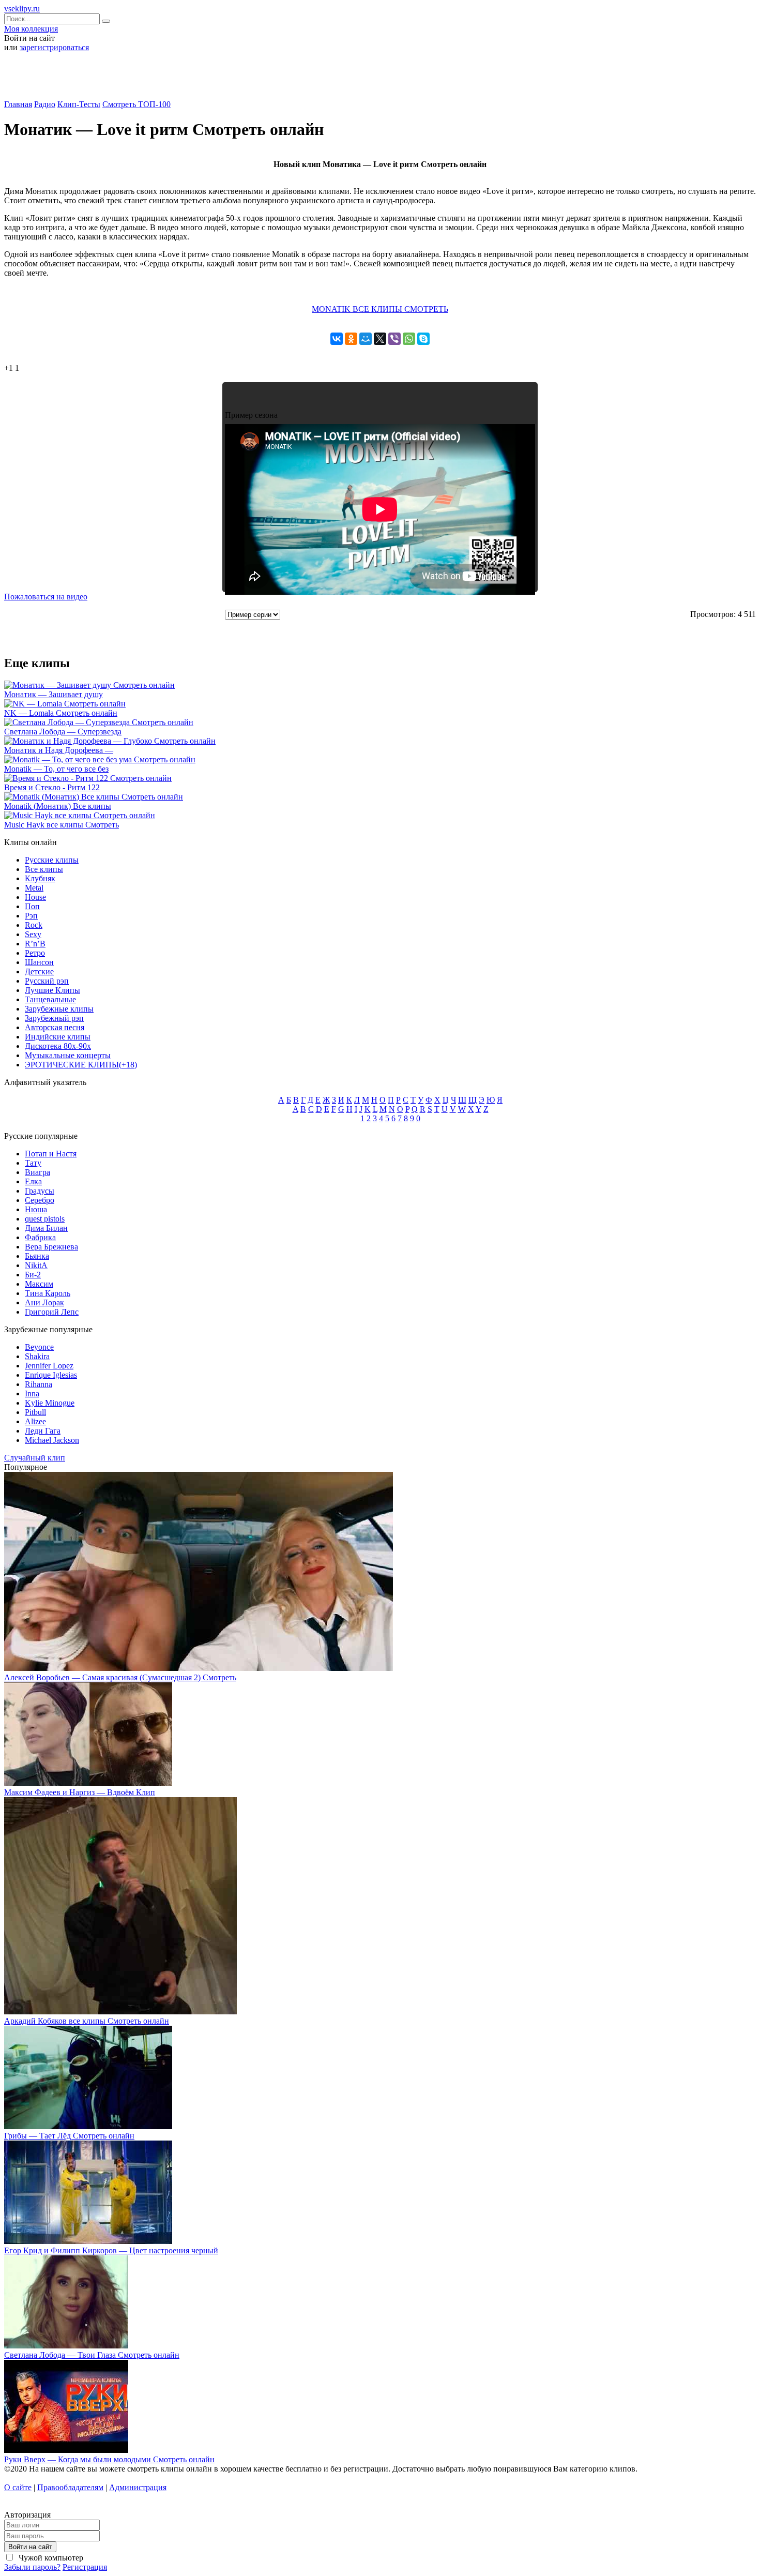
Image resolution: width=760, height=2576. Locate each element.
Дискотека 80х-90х (58, 1046)
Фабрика (40, 1237)
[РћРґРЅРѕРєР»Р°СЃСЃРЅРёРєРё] (351, 339)
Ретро (35, 953)
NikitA (36, 1265)
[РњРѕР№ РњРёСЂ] (366, 339)
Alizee (35, 1421)
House (35, 897)
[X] (380, 339)
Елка (33, 1181)
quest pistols (45, 1219)
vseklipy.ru (22, 9)
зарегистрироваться (54, 47)
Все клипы (44, 869)
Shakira (37, 1356)
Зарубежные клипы (59, 1009)
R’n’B (35, 944)
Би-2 (33, 1275)
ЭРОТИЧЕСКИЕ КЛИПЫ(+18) (81, 1065)
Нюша (36, 1209)
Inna (32, 1394)
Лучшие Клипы (52, 990)
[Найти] (106, 21)
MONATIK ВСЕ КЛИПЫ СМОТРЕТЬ (380, 309)
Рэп (31, 916)
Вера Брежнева (51, 1247)
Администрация (138, 2487)
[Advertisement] (380, 80)
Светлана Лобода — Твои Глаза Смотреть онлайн (92, 2355)
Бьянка (37, 1256)
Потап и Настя (51, 1154)
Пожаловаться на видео (46, 597)
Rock (34, 925)
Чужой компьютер (50, 2558)
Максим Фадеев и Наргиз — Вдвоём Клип (80, 1792)
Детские (39, 971)
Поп (32, 906)
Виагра (37, 1172)
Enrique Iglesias (51, 1375)
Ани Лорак (44, 1302)
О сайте (18, 2487)
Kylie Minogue (50, 1403)
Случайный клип (35, 1458)
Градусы (40, 1191)
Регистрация (85, 2567)
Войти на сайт (30, 2547)
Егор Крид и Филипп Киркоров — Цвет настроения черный (111, 2250)
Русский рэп (47, 981)
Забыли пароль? (32, 2567)
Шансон (39, 962)
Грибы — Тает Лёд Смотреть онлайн (69, 2136)
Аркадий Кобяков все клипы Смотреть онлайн (87, 2021)
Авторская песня (55, 1027)
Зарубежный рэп (54, 1018)
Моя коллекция (31, 29)
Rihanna (39, 1384)
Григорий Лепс (52, 1312)
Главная (18, 104)
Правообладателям (70, 2487)
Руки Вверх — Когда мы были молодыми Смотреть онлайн (109, 2459)
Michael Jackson (52, 1440)
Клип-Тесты (79, 104)
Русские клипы (52, 860)
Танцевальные (50, 999)
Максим (39, 1284)
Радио (45, 104)
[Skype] (423, 339)
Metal (34, 888)
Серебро (40, 1200)
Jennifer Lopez (49, 1366)
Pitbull (35, 1412)
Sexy (33, 934)
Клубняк (40, 878)
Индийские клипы (58, 1037)
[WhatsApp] (409, 339)
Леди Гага (43, 1431)
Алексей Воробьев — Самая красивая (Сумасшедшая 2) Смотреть (120, 1677)
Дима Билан (46, 1228)
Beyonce (39, 1347)
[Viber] (394, 339)
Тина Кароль (48, 1293)
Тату (33, 1163)
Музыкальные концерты (68, 1055)
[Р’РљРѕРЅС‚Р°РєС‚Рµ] (337, 339)
